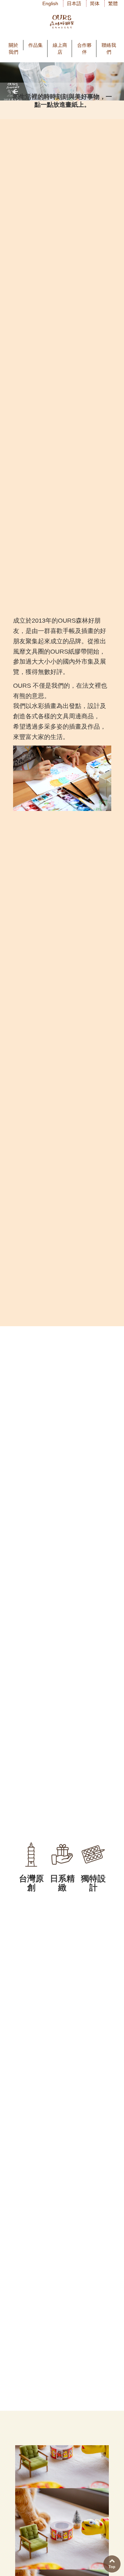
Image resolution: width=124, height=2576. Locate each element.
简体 (95, 3)
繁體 (113, 3)
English (50, 3)
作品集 (35, 45)
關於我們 (13, 49)
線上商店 (60, 49)
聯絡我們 (109, 49)
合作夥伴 (84, 49)
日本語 (74, 3)
